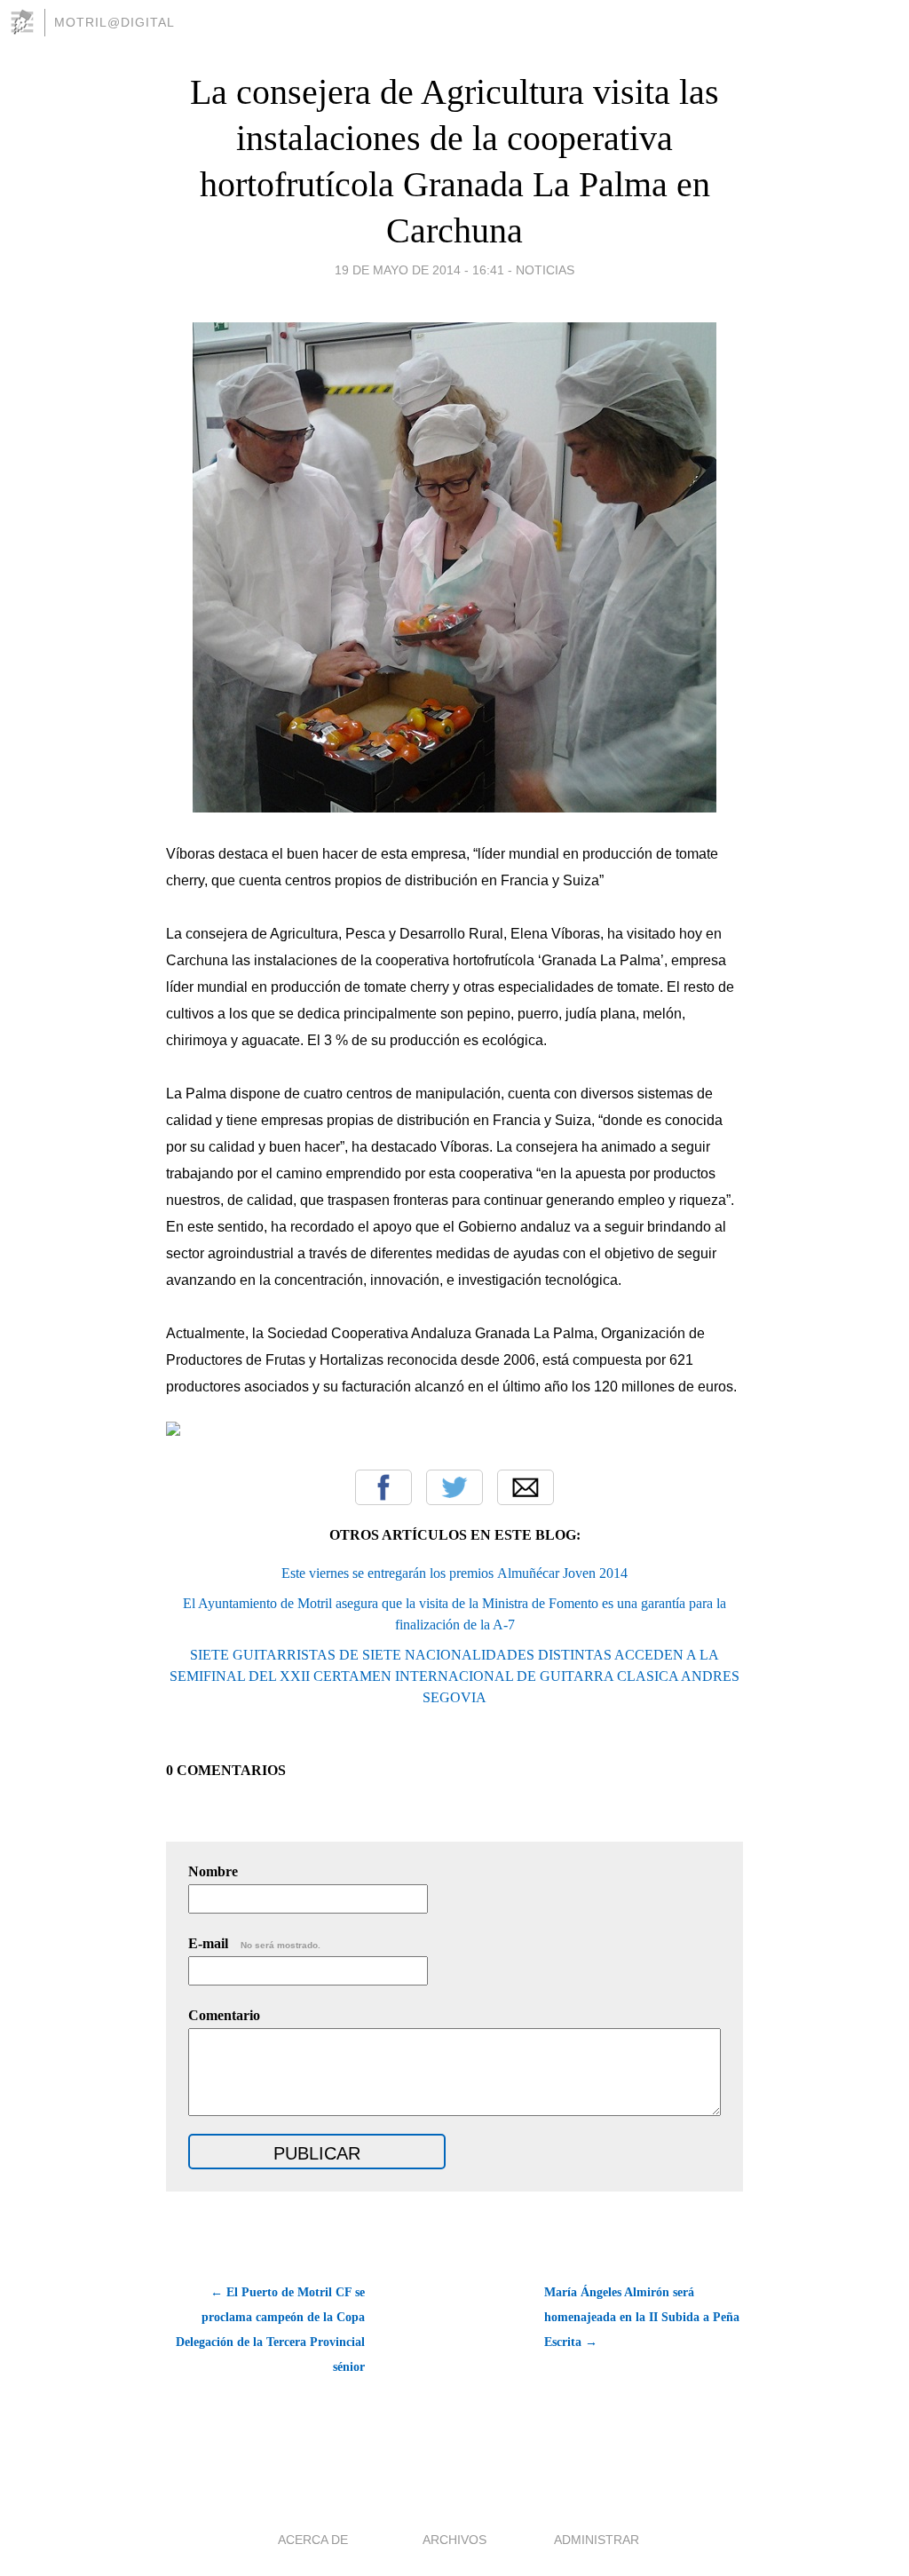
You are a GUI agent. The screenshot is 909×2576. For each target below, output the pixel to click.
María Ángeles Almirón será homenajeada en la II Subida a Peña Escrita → (642, 2317)
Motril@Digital (115, 22)
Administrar (597, 2540)
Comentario (224, 2015)
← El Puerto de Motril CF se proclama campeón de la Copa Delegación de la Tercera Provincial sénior (270, 2330)
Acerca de (313, 2540)
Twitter (454, 1487)
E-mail (254, 1943)
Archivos (454, 2540)
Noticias (545, 270)
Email (526, 1487)
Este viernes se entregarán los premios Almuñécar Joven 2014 (454, 1573)
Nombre (213, 1871)
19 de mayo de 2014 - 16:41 (419, 270)
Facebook (383, 1487)
